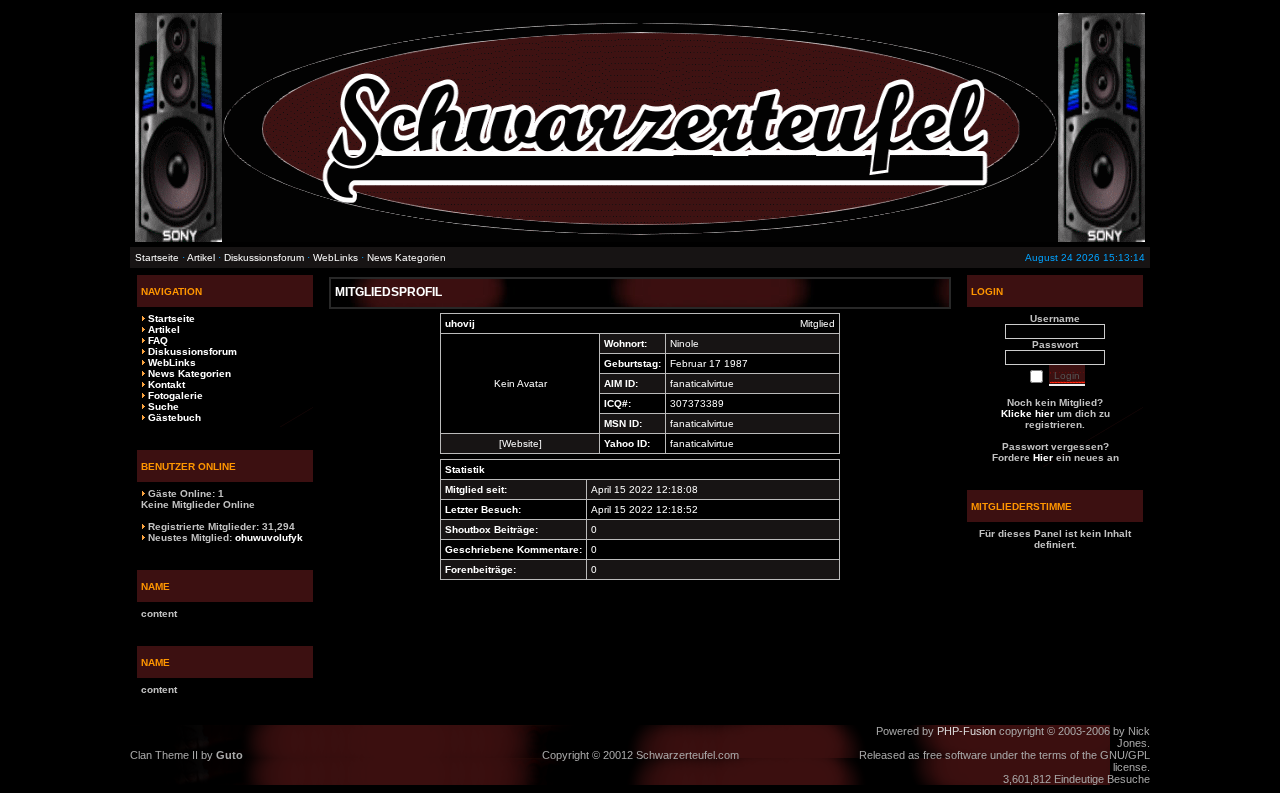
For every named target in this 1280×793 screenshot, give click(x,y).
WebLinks (335, 257)
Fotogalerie (175, 395)
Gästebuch (174, 417)
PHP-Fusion (966, 731)
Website (520, 443)
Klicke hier (1027, 413)
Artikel (201, 257)
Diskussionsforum (264, 257)
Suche (163, 406)
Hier (1043, 457)
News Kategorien (406, 257)
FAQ (158, 340)
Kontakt (166, 384)
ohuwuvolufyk (269, 537)
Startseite (157, 257)
